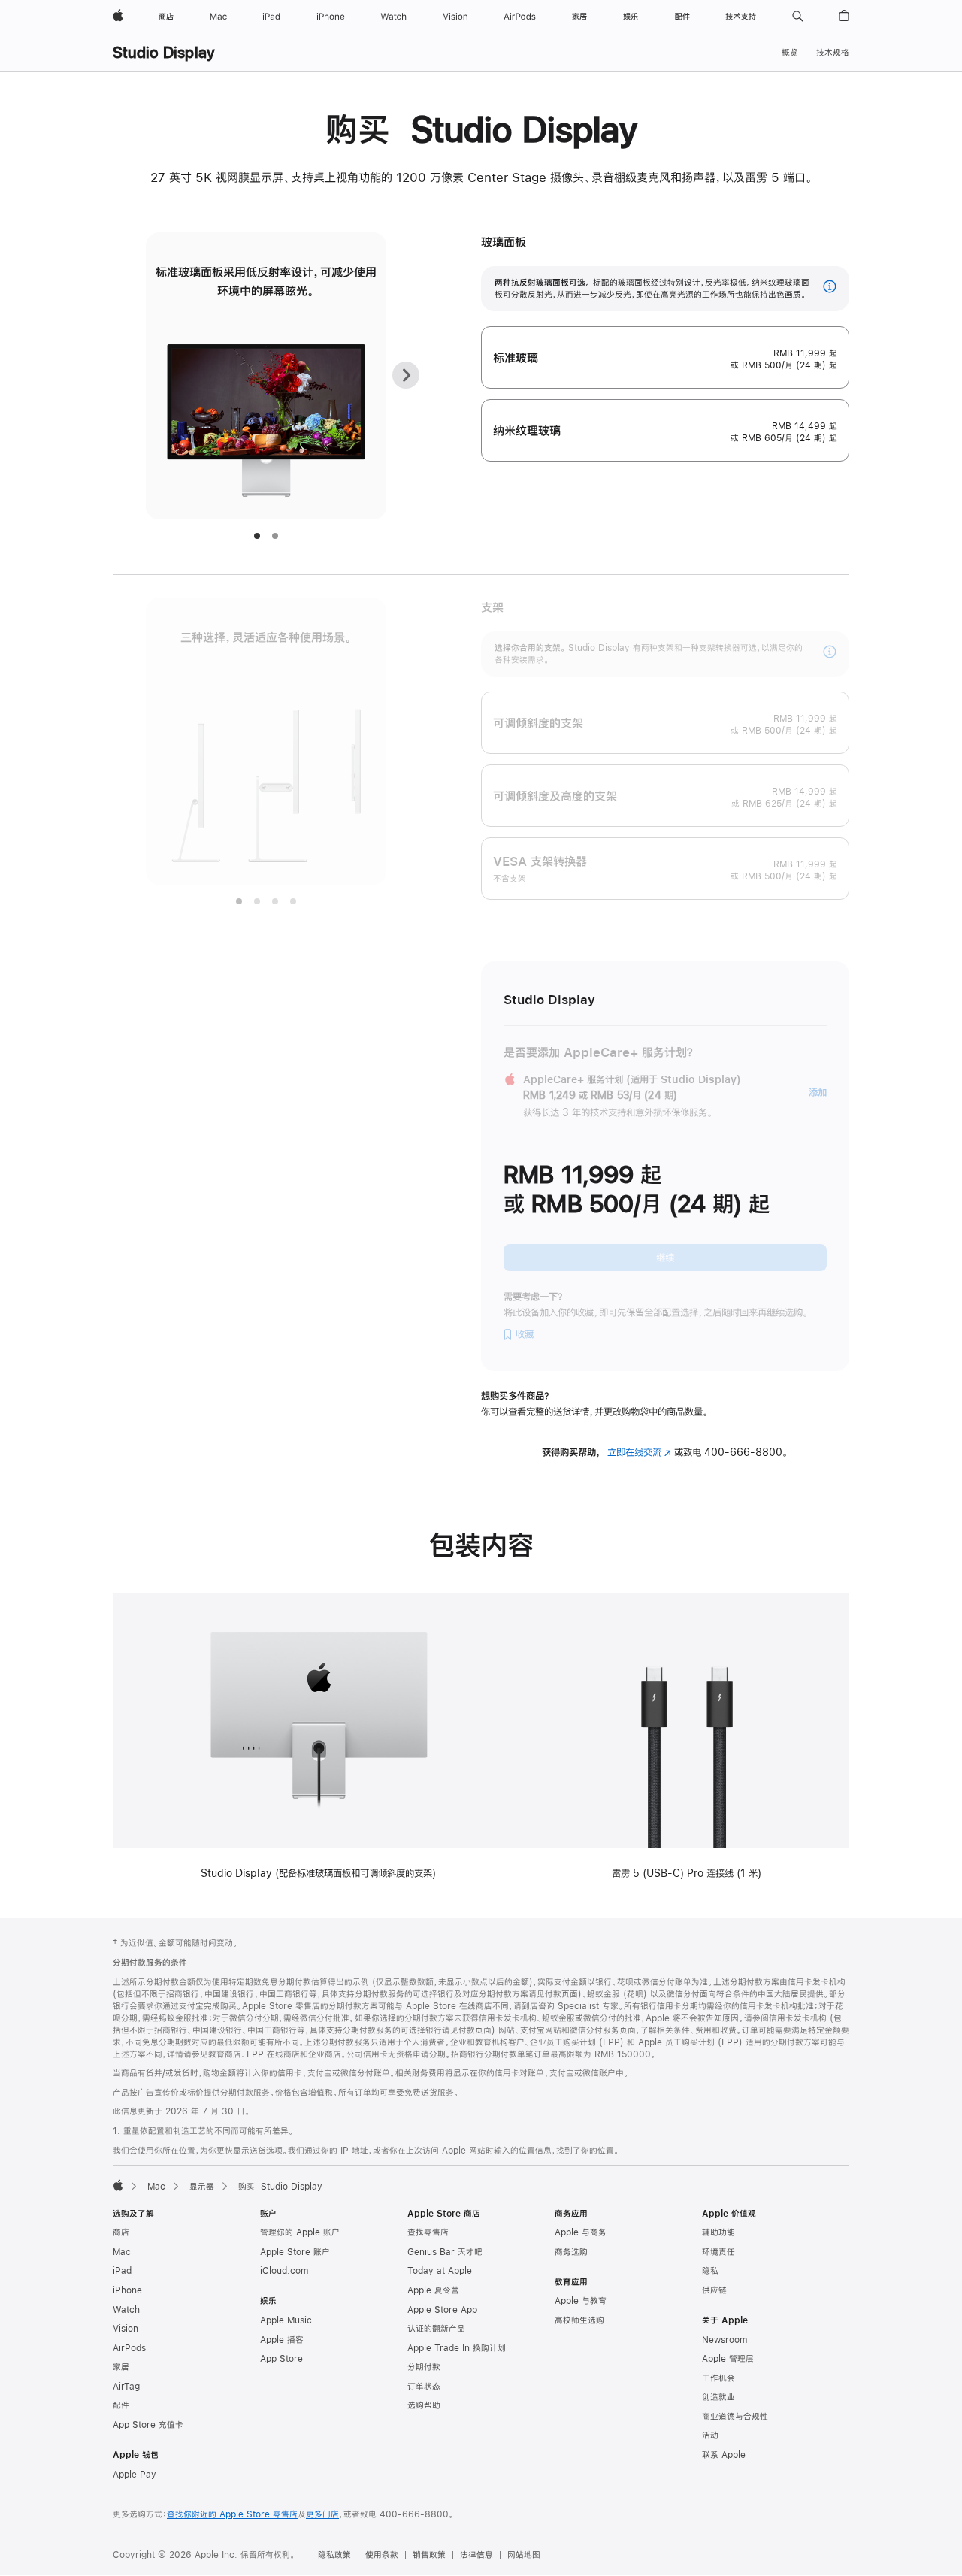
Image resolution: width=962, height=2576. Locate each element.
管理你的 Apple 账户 (300, 2232)
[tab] (257, 536)
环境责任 (718, 2252)
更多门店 (322, 2514)
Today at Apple (440, 2271)
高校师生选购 (579, 2320)
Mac (156, 2187)
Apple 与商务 (581, 2232)
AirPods (129, 2348)
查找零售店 (428, 2232)
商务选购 (571, 2252)
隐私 (710, 2271)
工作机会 (718, 2378)
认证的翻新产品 (436, 2329)
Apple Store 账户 (295, 2252)
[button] (798, 17)
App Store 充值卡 (148, 2425)
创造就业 (718, 2397)
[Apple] (118, 2185)
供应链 (714, 2290)
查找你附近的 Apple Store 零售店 (232, 2514)
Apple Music (286, 2320)
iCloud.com (284, 2271)
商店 (121, 2232)
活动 (710, 2435)
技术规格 (833, 53)
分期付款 (424, 2367)
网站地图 (524, 2555)
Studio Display (164, 52)
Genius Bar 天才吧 (445, 2252)
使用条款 (382, 2555)
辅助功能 (718, 2232)
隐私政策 (334, 2555)
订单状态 (424, 2387)
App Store (281, 2359)
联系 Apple (724, 2455)
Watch (126, 2310)
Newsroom (725, 2340)
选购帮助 (424, 2405)
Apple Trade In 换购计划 (457, 2348)
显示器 (202, 2187)
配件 (121, 2405)
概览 (790, 53)
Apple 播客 (282, 2340)
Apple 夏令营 (433, 2290)
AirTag (126, 2387)
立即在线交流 (639, 1452)
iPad (122, 2271)
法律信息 (476, 2555)
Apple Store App (442, 2310)
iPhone (127, 2290)
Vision (126, 2329)
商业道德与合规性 (735, 2417)
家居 (121, 2367)
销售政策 (429, 2555)
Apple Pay (135, 2475)
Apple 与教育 (581, 2301)
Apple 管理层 (728, 2359)
